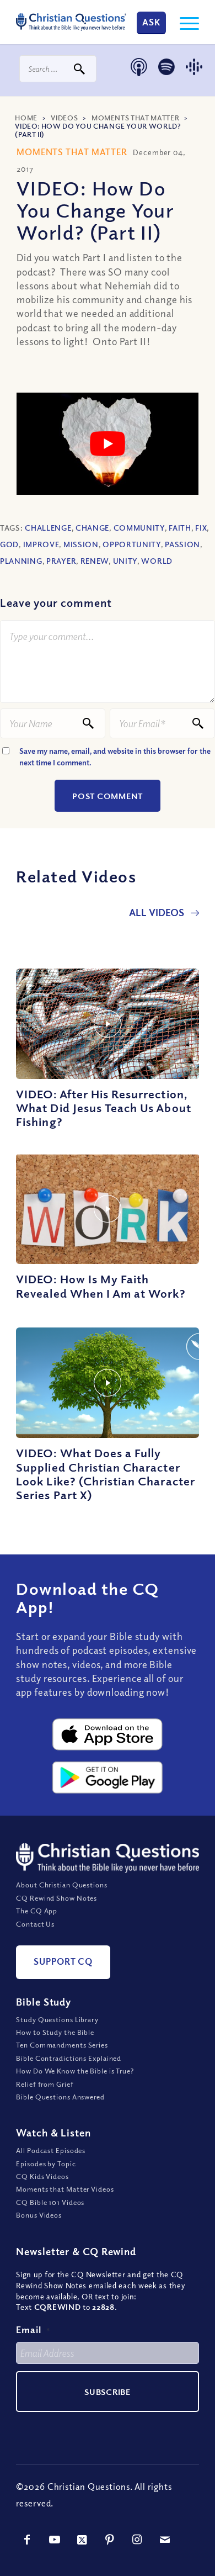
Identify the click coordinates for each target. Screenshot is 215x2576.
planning (21, 561)
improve (41, 544)
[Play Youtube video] (108, 444)
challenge (48, 528)
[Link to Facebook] (27, 2540)
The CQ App (37, 1911)
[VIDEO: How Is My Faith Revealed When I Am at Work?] (108, 1209)
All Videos (158, 912)
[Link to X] (82, 2540)
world (157, 561)
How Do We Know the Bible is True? (75, 2071)
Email (33, 2329)
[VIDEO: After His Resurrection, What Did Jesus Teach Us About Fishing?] (108, 1024)
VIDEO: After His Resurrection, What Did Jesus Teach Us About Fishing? (103, 1108)
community (139, 528)
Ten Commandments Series (62, 2045)
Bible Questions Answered (60, 2097)
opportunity (132, 544)
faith (180, 528)
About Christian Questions (62, 1885)
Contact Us (35, 1924)
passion (182, 544)
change (92, 528)
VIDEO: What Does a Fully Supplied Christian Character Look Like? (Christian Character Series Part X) (106, 1474)
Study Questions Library (57, 2019)
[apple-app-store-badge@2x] (108, 1734)
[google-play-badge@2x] (108, 1778)
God (9, 544)
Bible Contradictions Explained (69, 2058)
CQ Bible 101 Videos (50, 2202)
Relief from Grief (45, 2084)
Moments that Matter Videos (65, 2189)
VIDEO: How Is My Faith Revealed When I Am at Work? (101, 1286)
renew (95, 561)
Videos (64, 118)
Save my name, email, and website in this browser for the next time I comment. (115, 757)
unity (125, 561)
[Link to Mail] (165, 2540)
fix (201, 528)
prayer (61, 561)
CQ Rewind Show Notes (57, 1898)
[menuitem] (184, 22)
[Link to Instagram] (137, 2540)
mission (81, 544)
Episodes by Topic (46, 2164)
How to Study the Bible (55, 2032)
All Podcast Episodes (51, 2150)
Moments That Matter (135, 118)
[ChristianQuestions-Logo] (71, 22)
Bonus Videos (39, 2215)
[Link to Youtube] (55, 2540)
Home (26, 118)
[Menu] (184, 22)
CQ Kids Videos (42, 2176)
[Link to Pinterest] (110, 2540)
